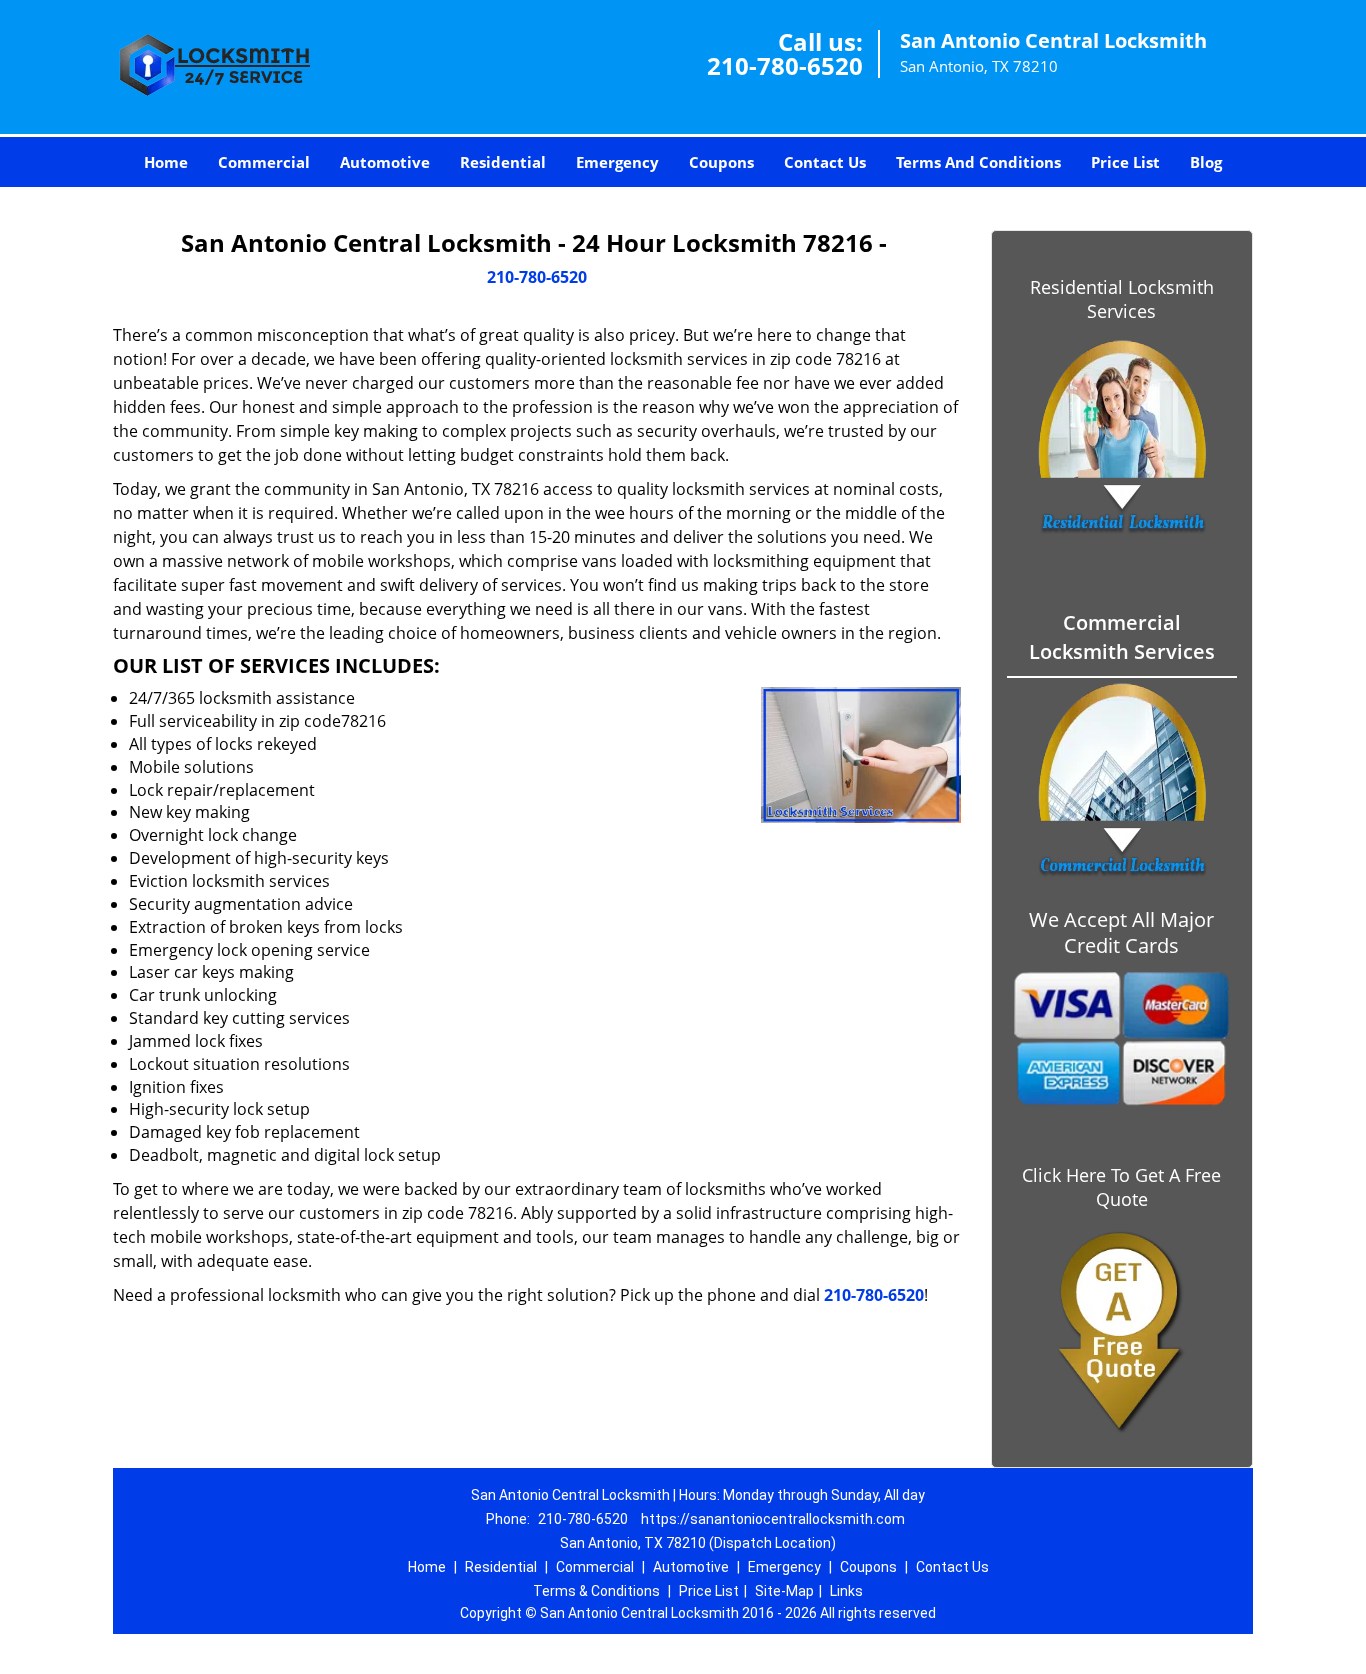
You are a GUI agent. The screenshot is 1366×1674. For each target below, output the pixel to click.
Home (166, 162)
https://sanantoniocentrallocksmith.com (773, 1519)
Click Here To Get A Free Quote (1121, 1187)
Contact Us (825, 162)
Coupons (721, 162)
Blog (1206, 162)
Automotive (385, 162)
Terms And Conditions (978, 162)
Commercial (264, 162)
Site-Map (784, 1591)
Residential (503, 162)
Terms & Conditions (596, 1591)
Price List (1125, 162)
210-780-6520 (785, 65)
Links (846, 1591)
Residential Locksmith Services (1122, 299)
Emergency (617, 162)
